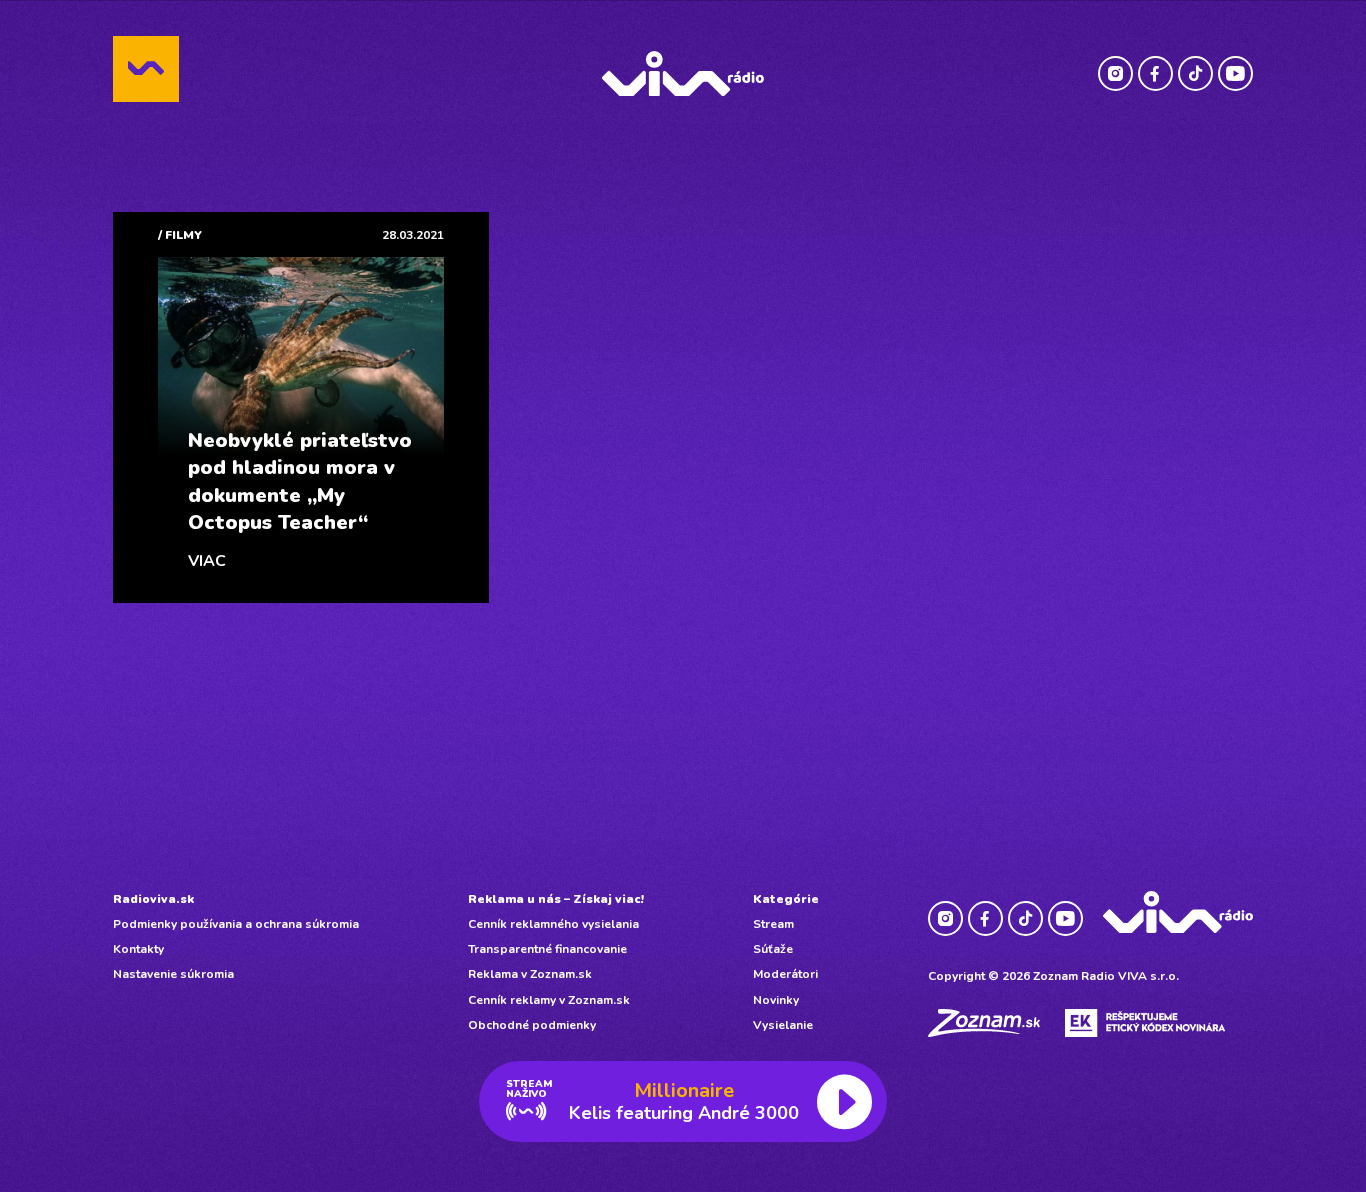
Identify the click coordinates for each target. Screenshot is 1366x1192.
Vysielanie (783, 1025)
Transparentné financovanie (547, 949)
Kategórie (786, 899)
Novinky (776, 1000)
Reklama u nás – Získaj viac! (556, 899)
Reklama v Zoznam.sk (530, 974)
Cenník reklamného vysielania (553, 924)
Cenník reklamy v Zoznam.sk (549, 1000)
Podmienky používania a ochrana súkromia (236, 924)
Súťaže (773, 949)
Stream (773, 924)
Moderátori (785, 974)
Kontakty (138, 949)
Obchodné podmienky (532, 1025)
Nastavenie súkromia (173, 974)
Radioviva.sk (153, 899)
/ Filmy (180, 235)
